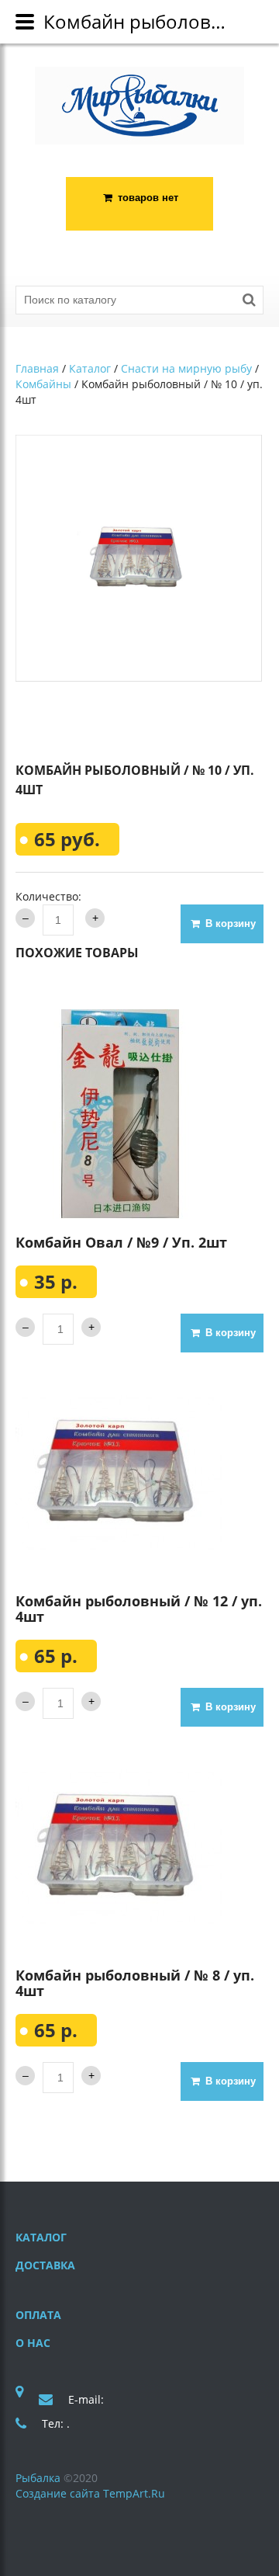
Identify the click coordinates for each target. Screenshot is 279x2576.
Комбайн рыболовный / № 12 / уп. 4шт (139, 1609)
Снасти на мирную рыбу (186, 368)
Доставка (45, 2265)
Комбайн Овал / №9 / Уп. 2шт (121, 1242)
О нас (33, 2343)
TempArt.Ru (134, 2493)
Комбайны (43, 384)
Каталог (90, 368)
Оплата (38, 2315)
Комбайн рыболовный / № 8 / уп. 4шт (135, 1983)
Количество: (48, 896)
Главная (37, 368)
